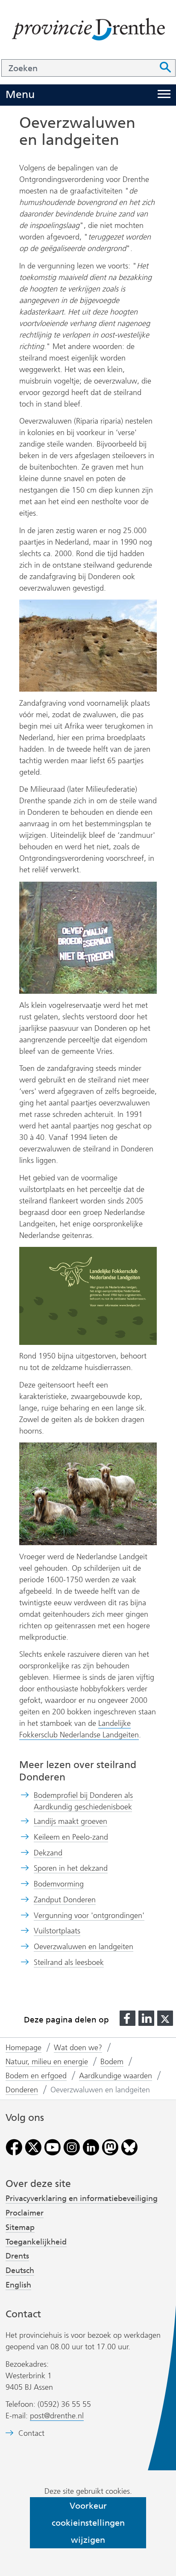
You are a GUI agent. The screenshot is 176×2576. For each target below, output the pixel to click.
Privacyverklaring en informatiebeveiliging (82, 2198)
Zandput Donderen (65, 1900)
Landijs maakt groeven (70, 1821)
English (18, 2285)
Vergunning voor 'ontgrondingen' (89, 1915)
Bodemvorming (59, 1884)
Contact (31, 2433)
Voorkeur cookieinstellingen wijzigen (88, 2523)
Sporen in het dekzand (71, 1868)
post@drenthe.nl (57, 2416)
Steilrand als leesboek (69, 1962)
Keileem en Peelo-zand (71, 1837)
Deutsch (20, 2270)
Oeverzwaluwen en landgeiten (84, 1947)
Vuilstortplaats (57, 1931)
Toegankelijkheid (36, 2242)
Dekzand (48, 1853)
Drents (17, 2256)
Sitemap (20, 2227)
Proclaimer (25, 2213)
